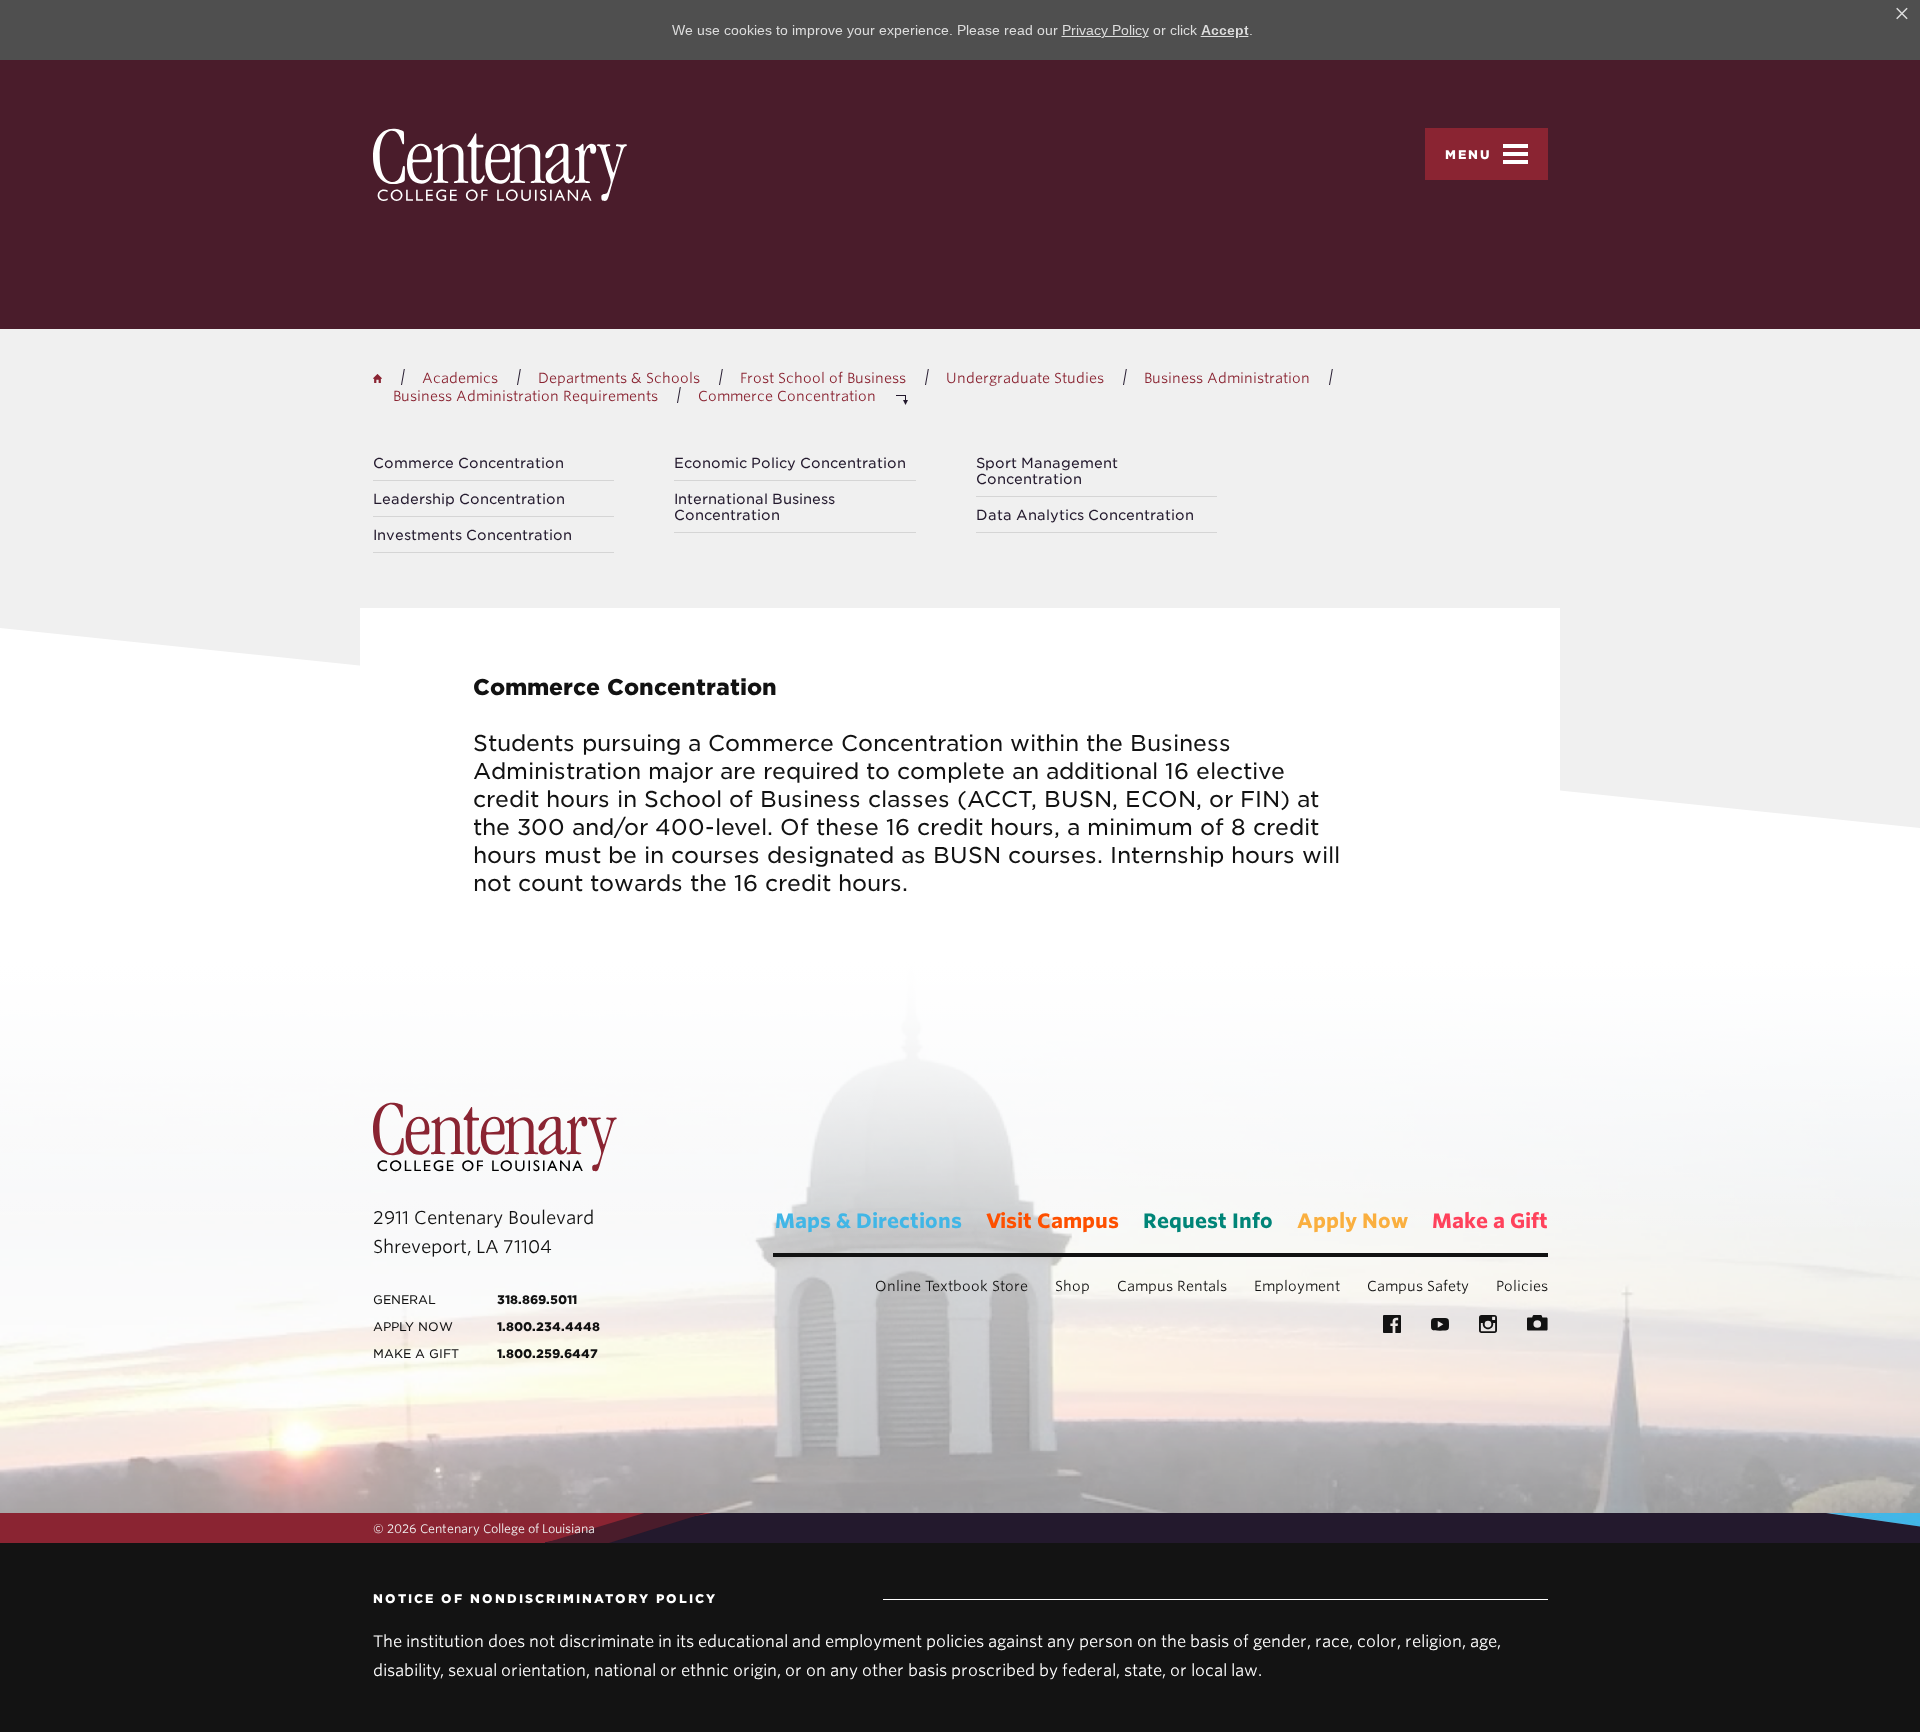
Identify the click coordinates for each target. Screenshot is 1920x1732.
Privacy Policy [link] (1105, 30)
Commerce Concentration (468, 463)
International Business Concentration (754, 507)
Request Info (1208, 1221)
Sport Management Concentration (1047, 471)
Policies (1522, 1286)
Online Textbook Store (951, 1286)
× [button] (1902, 14)
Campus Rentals (1172, 1286)
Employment (1297, 1286)
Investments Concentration (472, 535)
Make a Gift (1490, 1221)
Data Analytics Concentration (1085, 515)
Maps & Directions (868, 1221)
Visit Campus (1052, 1221)
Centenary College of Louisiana (500, 164)
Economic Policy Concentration (790, 463)
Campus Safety (1418, 1286)
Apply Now (1352, 1221)
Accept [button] (1225, 30)
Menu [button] (1468, 154)
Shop (1072, 1286)
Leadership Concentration (469, 499)
